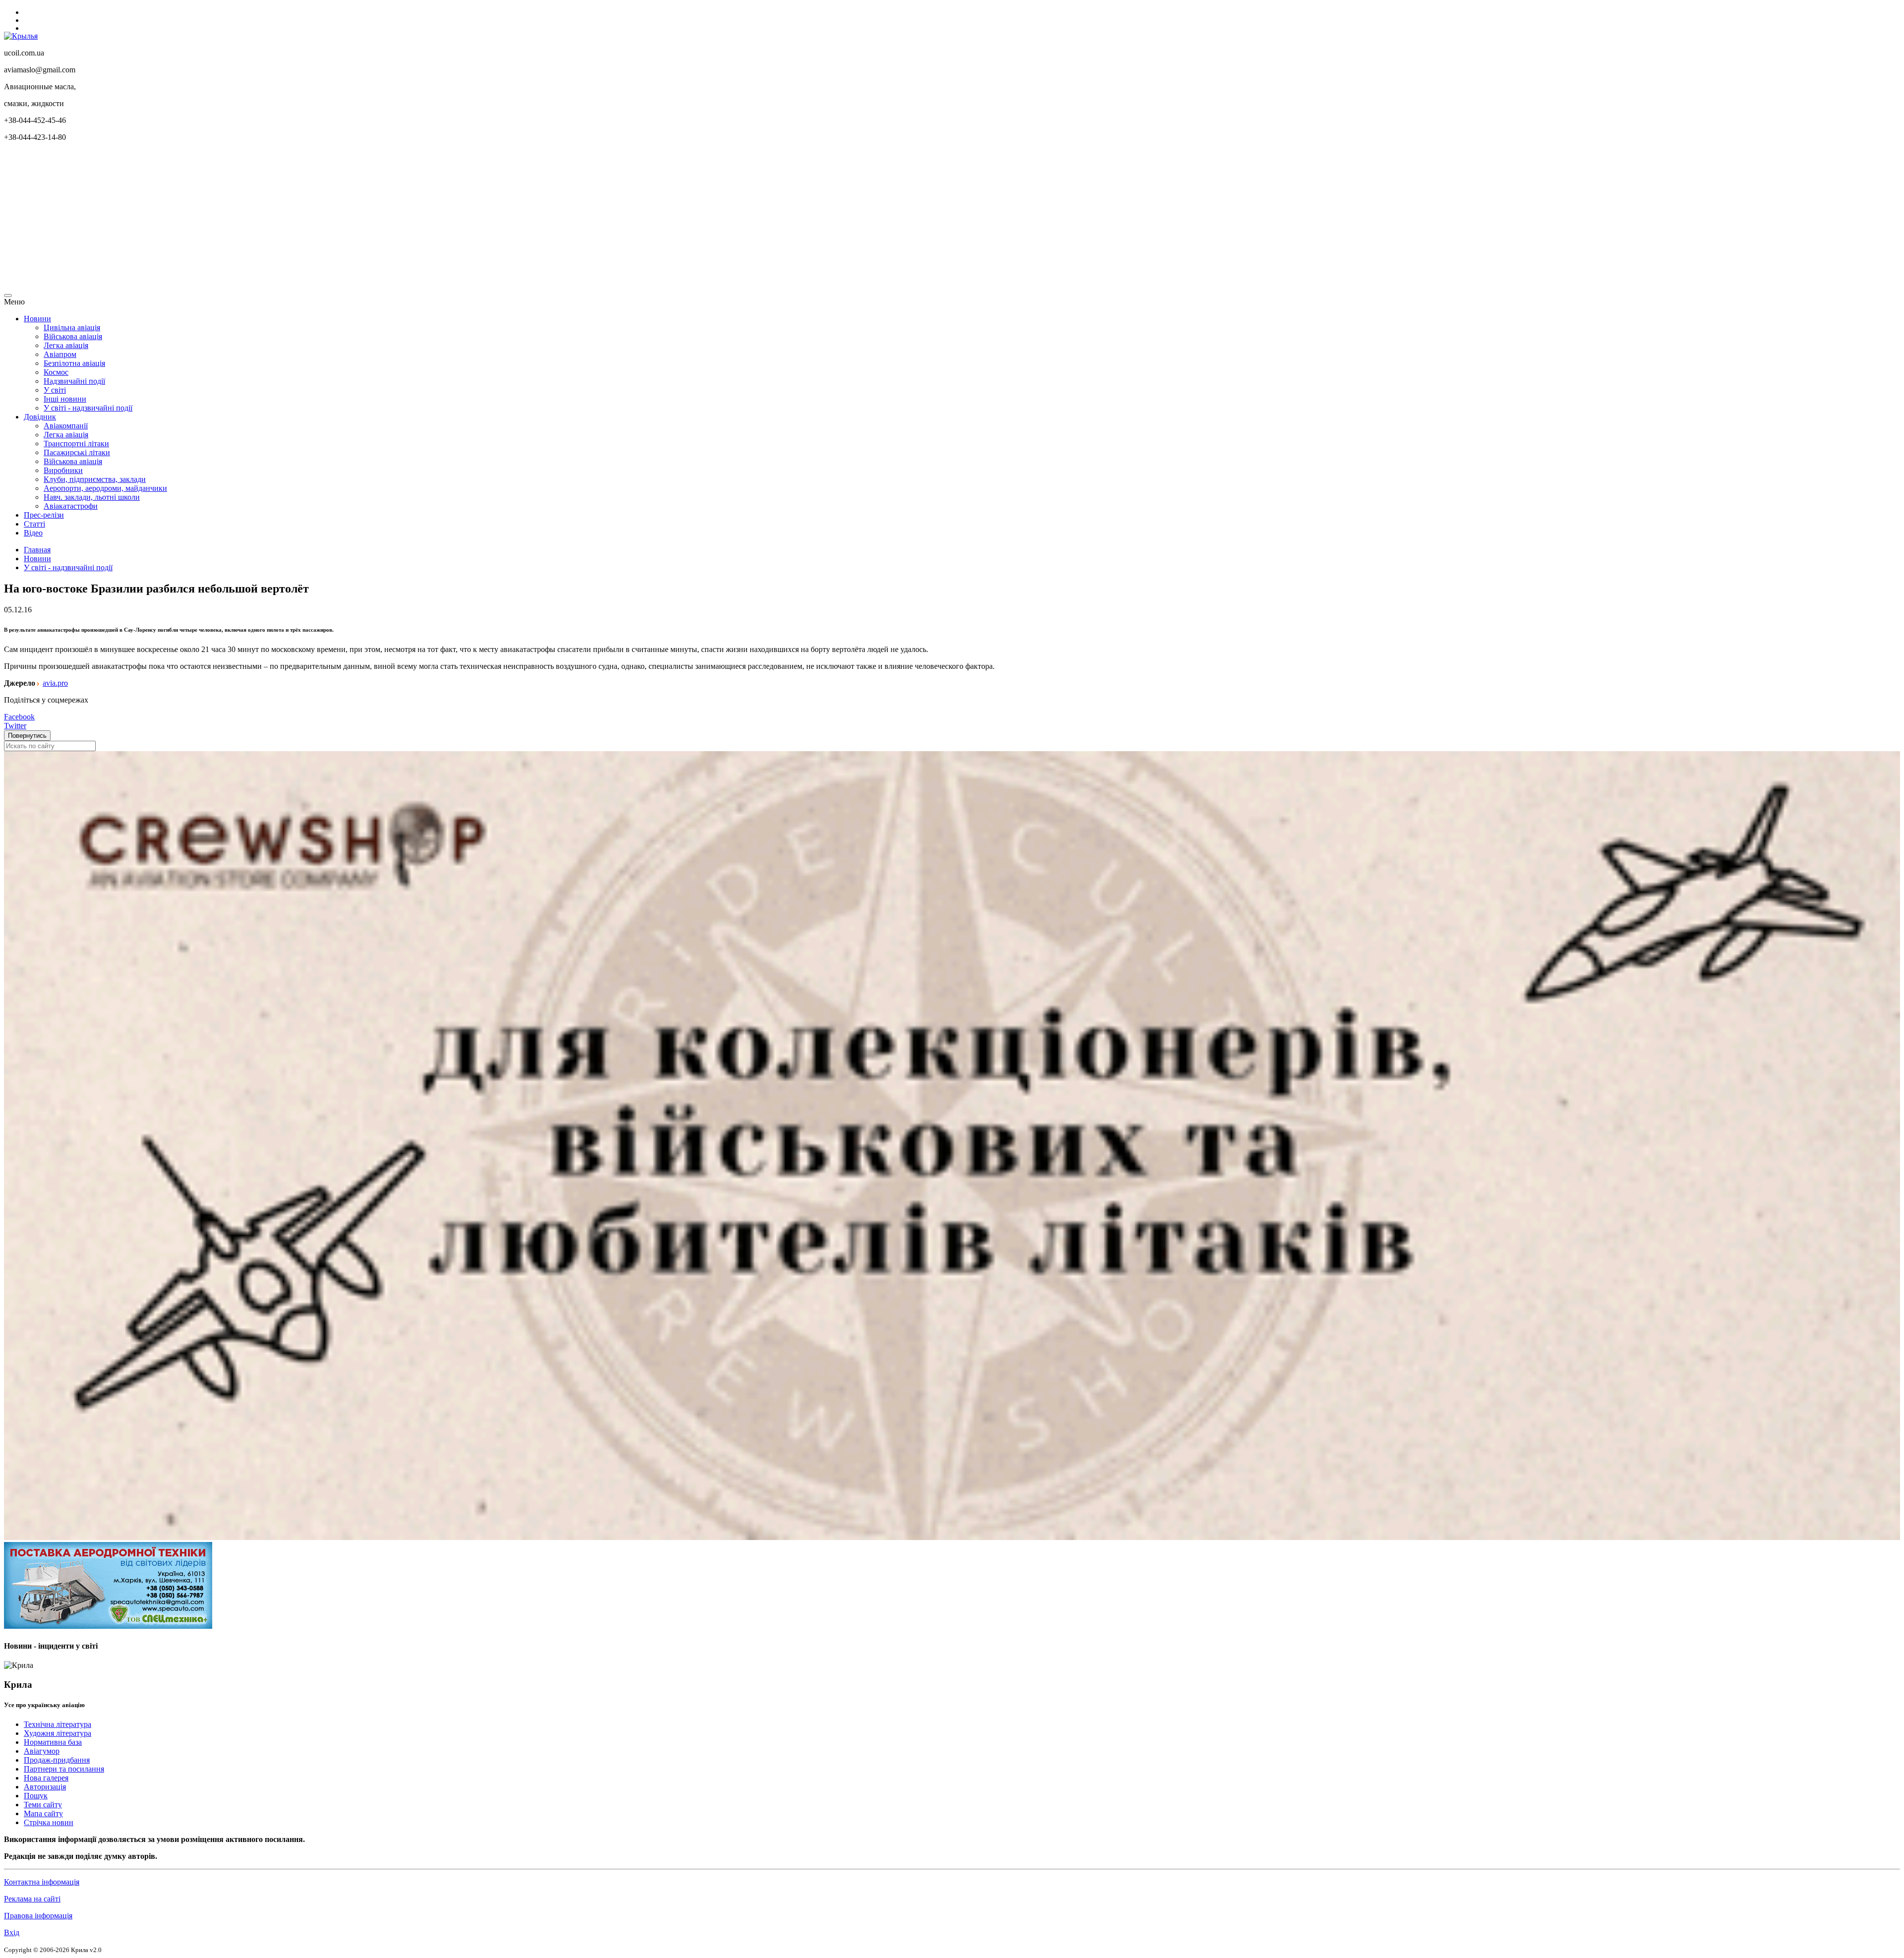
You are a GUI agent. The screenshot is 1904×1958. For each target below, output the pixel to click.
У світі (55, 390)
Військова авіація (73, 336)
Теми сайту (43, 1805)
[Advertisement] (301, 219)
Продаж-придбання (57, 1760)
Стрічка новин (49, 1822)
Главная (37, 550)
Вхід (12, 1932)
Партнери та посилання (64, 1769)
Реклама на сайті (32, 1899)
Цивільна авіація (72, 327)
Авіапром (60, 354)
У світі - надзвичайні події (88, 408)
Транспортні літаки (76, 444)
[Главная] (21, 36)
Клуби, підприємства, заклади (95, 479)
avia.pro (55, 683)
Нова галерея (46, 1778)
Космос (56, 372)
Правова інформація (38, 1916)
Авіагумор (42, 1751)
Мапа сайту (43, 1813)
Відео (33, 533)
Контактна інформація (42, 1882)
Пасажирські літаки (77, 452)
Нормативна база (53, 1742)
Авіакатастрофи (71, 506)
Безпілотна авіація (74, 363)
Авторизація (45, 1787)
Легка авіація (66, 345)
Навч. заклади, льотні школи (92, 497)
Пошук (36, 1796)
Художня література (58, 1733)
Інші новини (65, 399)
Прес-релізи (44, 515)
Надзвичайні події (74, 381)
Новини (37, 319)
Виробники (63, 470)
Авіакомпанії (66, 426)
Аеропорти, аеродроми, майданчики (105, 488)
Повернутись (27, 736)
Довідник (40, 417)
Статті (34, 524)
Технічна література (58, 1724)
